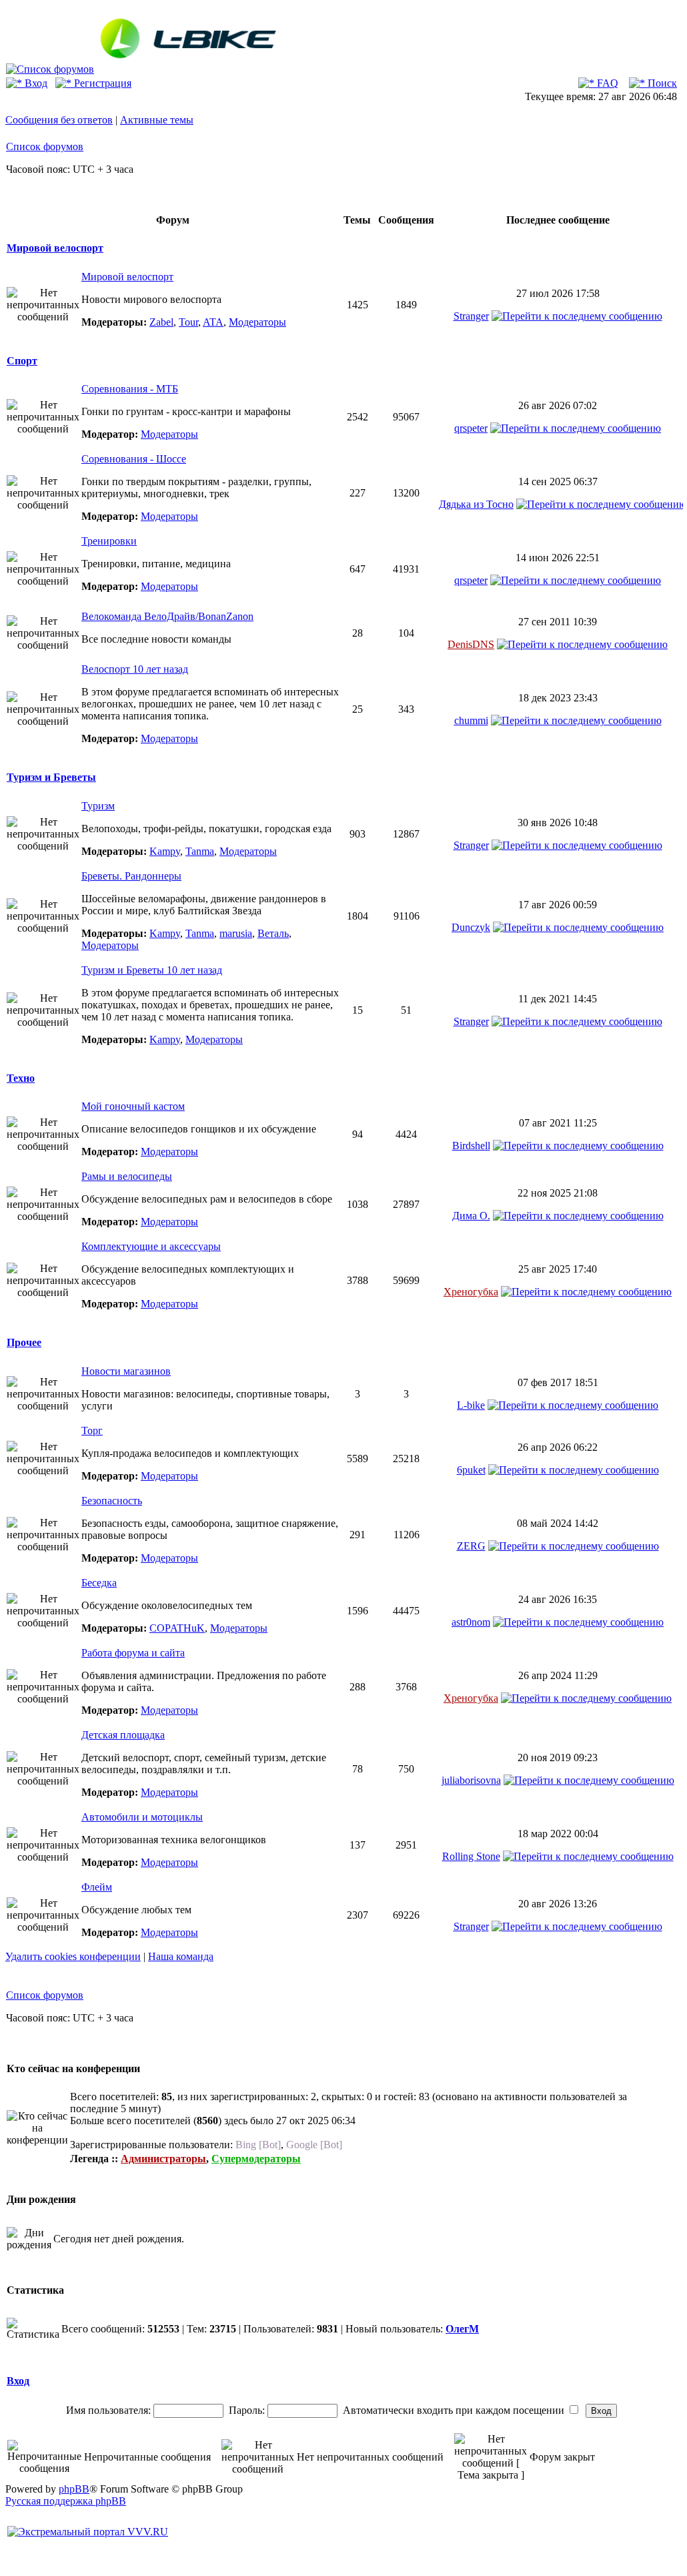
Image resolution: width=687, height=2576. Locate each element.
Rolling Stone (471, 1856)
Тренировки (109, 541)
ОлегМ (462, 2329)
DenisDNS (471, 644)
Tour (188, 322)
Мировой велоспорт (55, 248)
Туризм (98, 806)
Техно (21, 1078)
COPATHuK (177, 1628)
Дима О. (471, 1216)
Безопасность (112, 1501)
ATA (213, 322)
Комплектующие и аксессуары (151, 1246)
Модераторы (257, 322)
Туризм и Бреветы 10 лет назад (152, 970)
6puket (471, 1470)
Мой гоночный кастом (133, 1106)
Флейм (97, 1887)
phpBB (74, 2489)
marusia (236, 933)
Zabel (161, 322)
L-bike (471, 1405)
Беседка (99, 1583)
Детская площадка (123, 1735)
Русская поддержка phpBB (66, 2501)
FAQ (606, 83)
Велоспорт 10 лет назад (135, 669)
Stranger (471, 316)
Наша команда (181, 1956)
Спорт (22, 361)
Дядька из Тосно (476, 504)
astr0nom (471, 1622)
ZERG (471, 1546)
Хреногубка (471, 1292)
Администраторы (163, 2159)
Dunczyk (471, 927)
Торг (92, 1430)
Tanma (200, 851)
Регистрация (101, 83)
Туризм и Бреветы (51, 777)
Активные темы (157, 120)
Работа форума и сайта (133, 1653)
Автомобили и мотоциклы (142, 1817)
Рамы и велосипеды (127, 1176)
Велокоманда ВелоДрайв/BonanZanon (167, 616)
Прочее (24, 1342)
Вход (35, 83)
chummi (471, 720)
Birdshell (471, 1146)
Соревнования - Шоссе (134, 459)
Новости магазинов (126, 1371)
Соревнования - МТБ (130, 389)
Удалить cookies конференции (73, 1956)
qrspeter (471, 428)
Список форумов (45, 146)
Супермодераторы (256, 2159)
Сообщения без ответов (59, 120)
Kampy (165, 851)
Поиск (661, 83)
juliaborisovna (471, 1780)
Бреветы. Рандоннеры (131, 876)
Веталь (273, 933)
